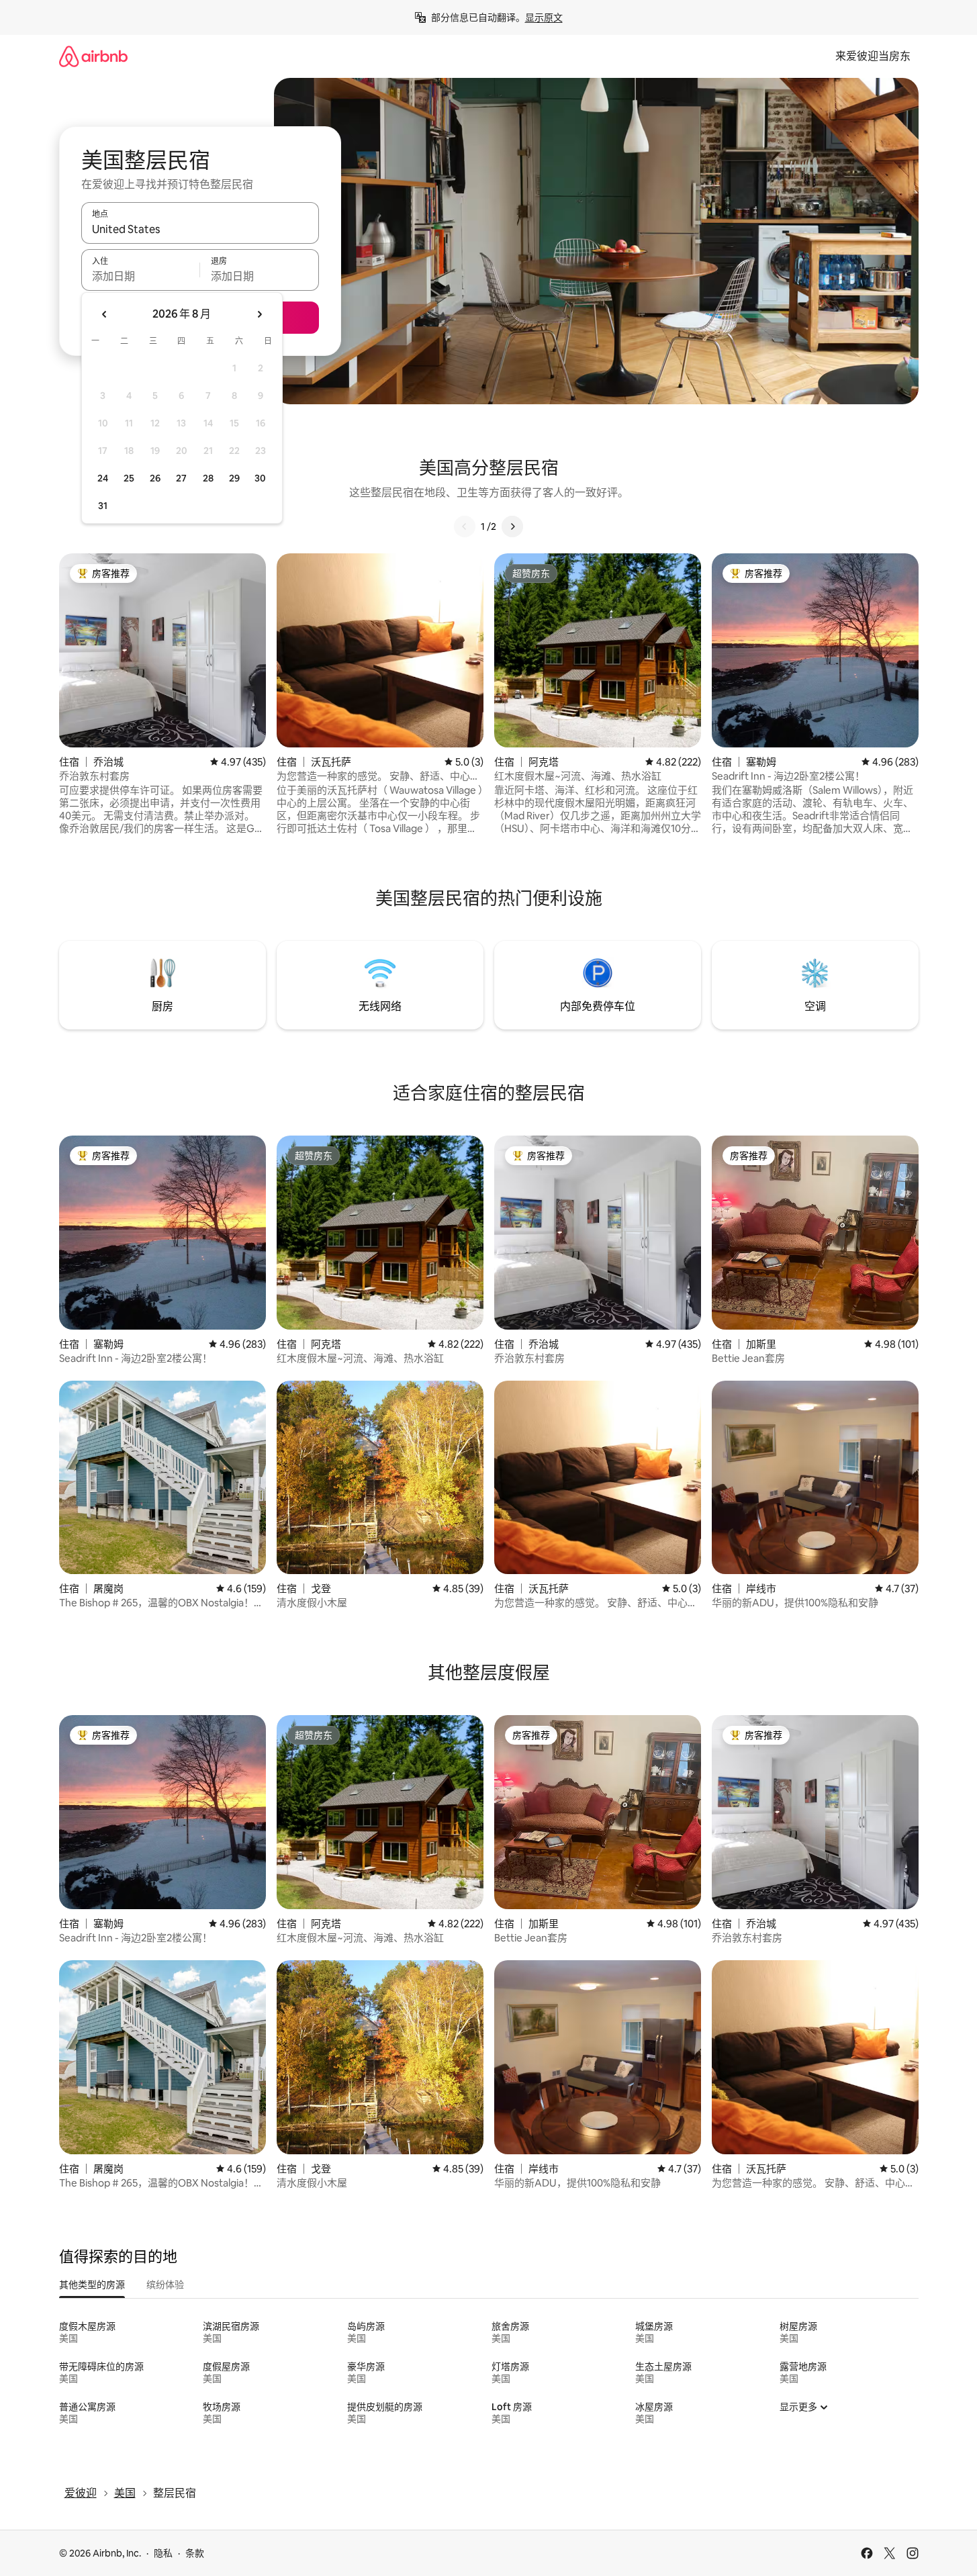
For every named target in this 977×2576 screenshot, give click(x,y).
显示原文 (544, 17)
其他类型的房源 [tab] (92, 2285)
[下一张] (512, 526)
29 (234, 478)
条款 (195, 2553)
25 (129, 478)
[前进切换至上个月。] (105, 314)
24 (103, 478)
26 (155, 478)
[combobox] (200, 229)
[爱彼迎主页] (93, 56)
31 (103, 506)
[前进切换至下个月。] (259, 314)
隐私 (163, 2553)
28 (208, 478)
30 (260, 478)
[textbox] (141, 276)
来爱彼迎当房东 (873, 56)
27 (181, 478)
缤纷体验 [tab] (165, 2285)
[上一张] (465, 526)
